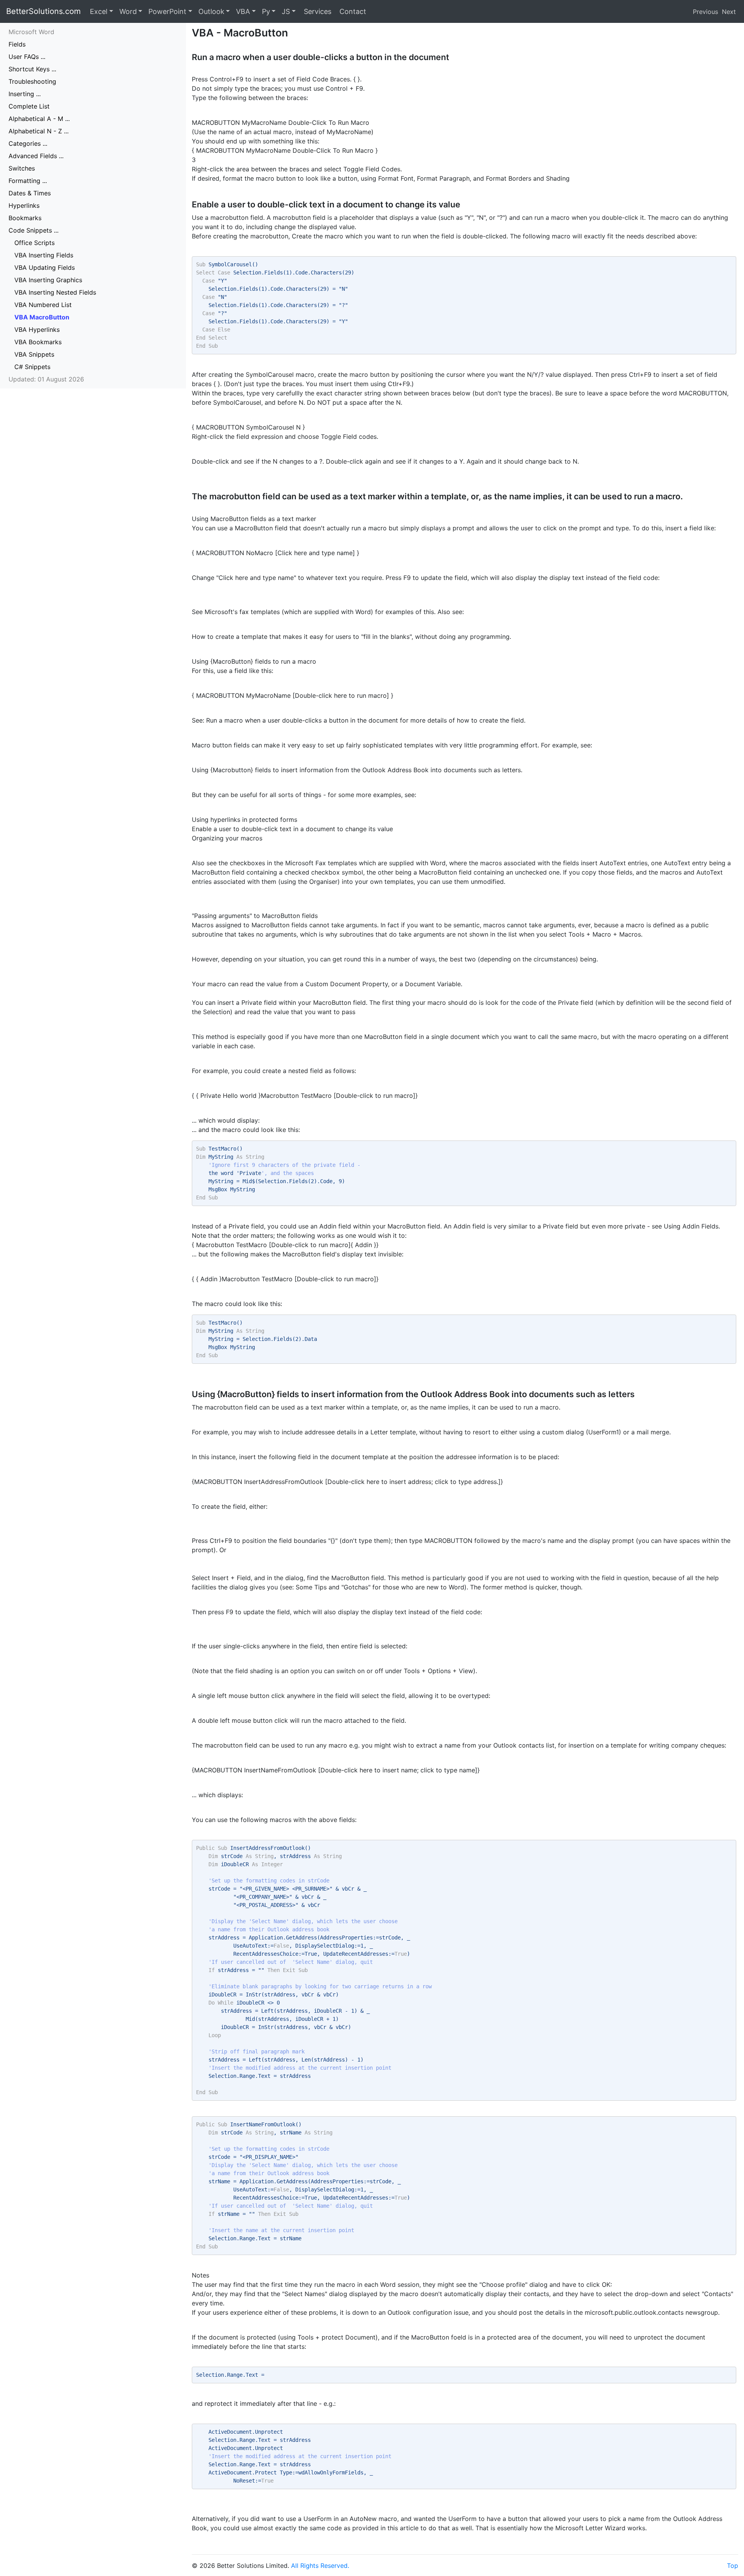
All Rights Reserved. (320, 2566)
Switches (22, 168)
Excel (99, 11)
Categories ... (28, 143)
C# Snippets (32, 367)
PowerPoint (167, 11)
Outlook (211, 11)
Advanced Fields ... (36, 156)
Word (128, 11)
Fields (17, 44)
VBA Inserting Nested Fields (55, 292)
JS (286, 11)
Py (266, 11)
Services (317, 11)
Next (729, 12)
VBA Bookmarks (38, 342)
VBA (243, 11)
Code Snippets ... (34, 230)
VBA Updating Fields (45, 267)
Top (733, 2566)
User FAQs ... (27, 57)
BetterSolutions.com (43, 11)
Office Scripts (34, 243)
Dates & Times (30, 193)
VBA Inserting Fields (44, 255)
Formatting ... (28, 181)
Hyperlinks (24, 205)
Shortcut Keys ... (32, 69)
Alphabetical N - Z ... (39, 131)
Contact (352, 11)
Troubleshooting (32, 81)
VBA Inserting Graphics (48, 280)
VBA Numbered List (43, 305)
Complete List (29, 106)
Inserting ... (25, 94)
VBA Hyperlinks (37, 330)
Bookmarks (25, 218)
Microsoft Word (31, 32)
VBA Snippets (34, 354)
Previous (705, 12)
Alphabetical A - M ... (39, 119)
